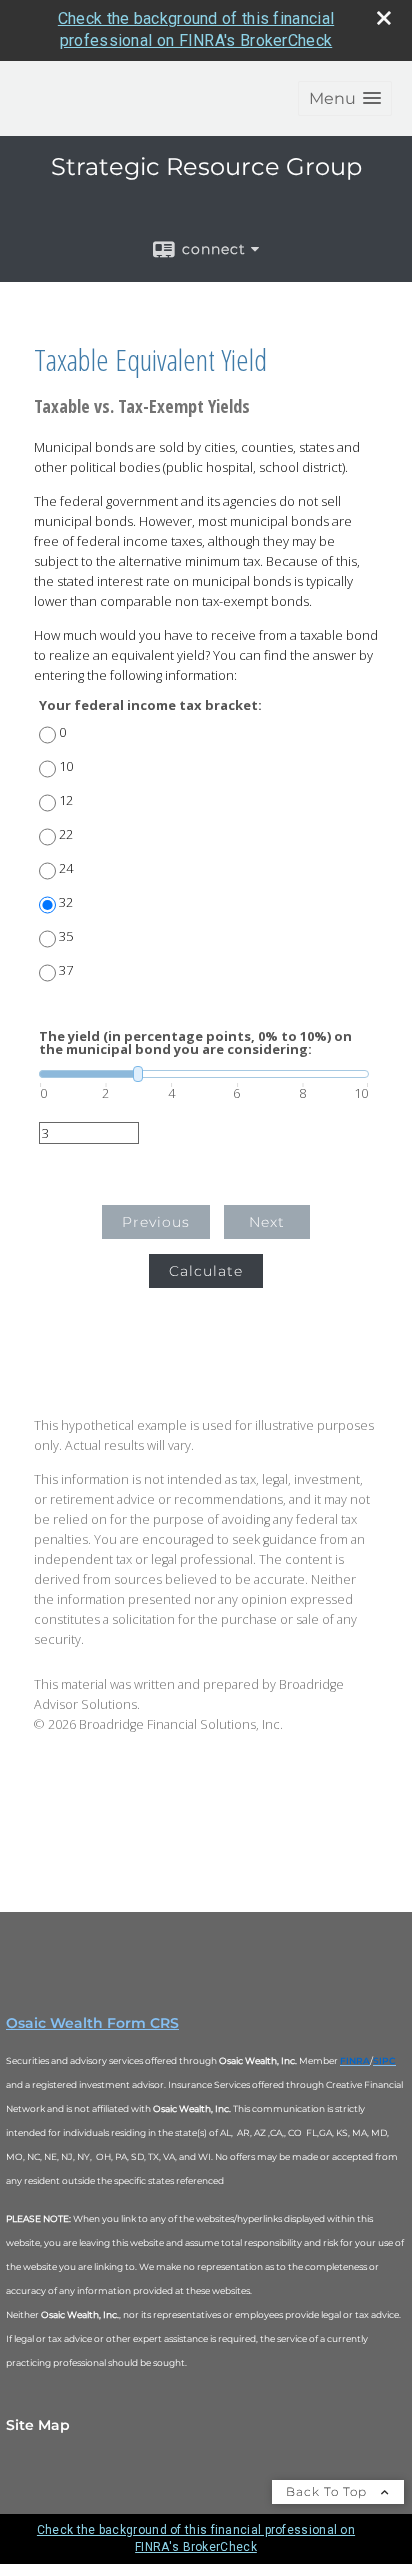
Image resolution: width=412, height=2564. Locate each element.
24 (66, 868)
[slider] (204, 1074)
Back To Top (328, 2491)
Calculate (206, 1271)
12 (66, 800)
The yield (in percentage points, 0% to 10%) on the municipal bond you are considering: (195, 1043)
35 (66, 936)
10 (66, 766)
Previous (156, 1222)
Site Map (38, 2425)
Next (267, 1222)
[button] (345, 98)
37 (66, 970)
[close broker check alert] (384, 18)
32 (66, 902)
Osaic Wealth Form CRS (92, 2023)
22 (66, 834)
